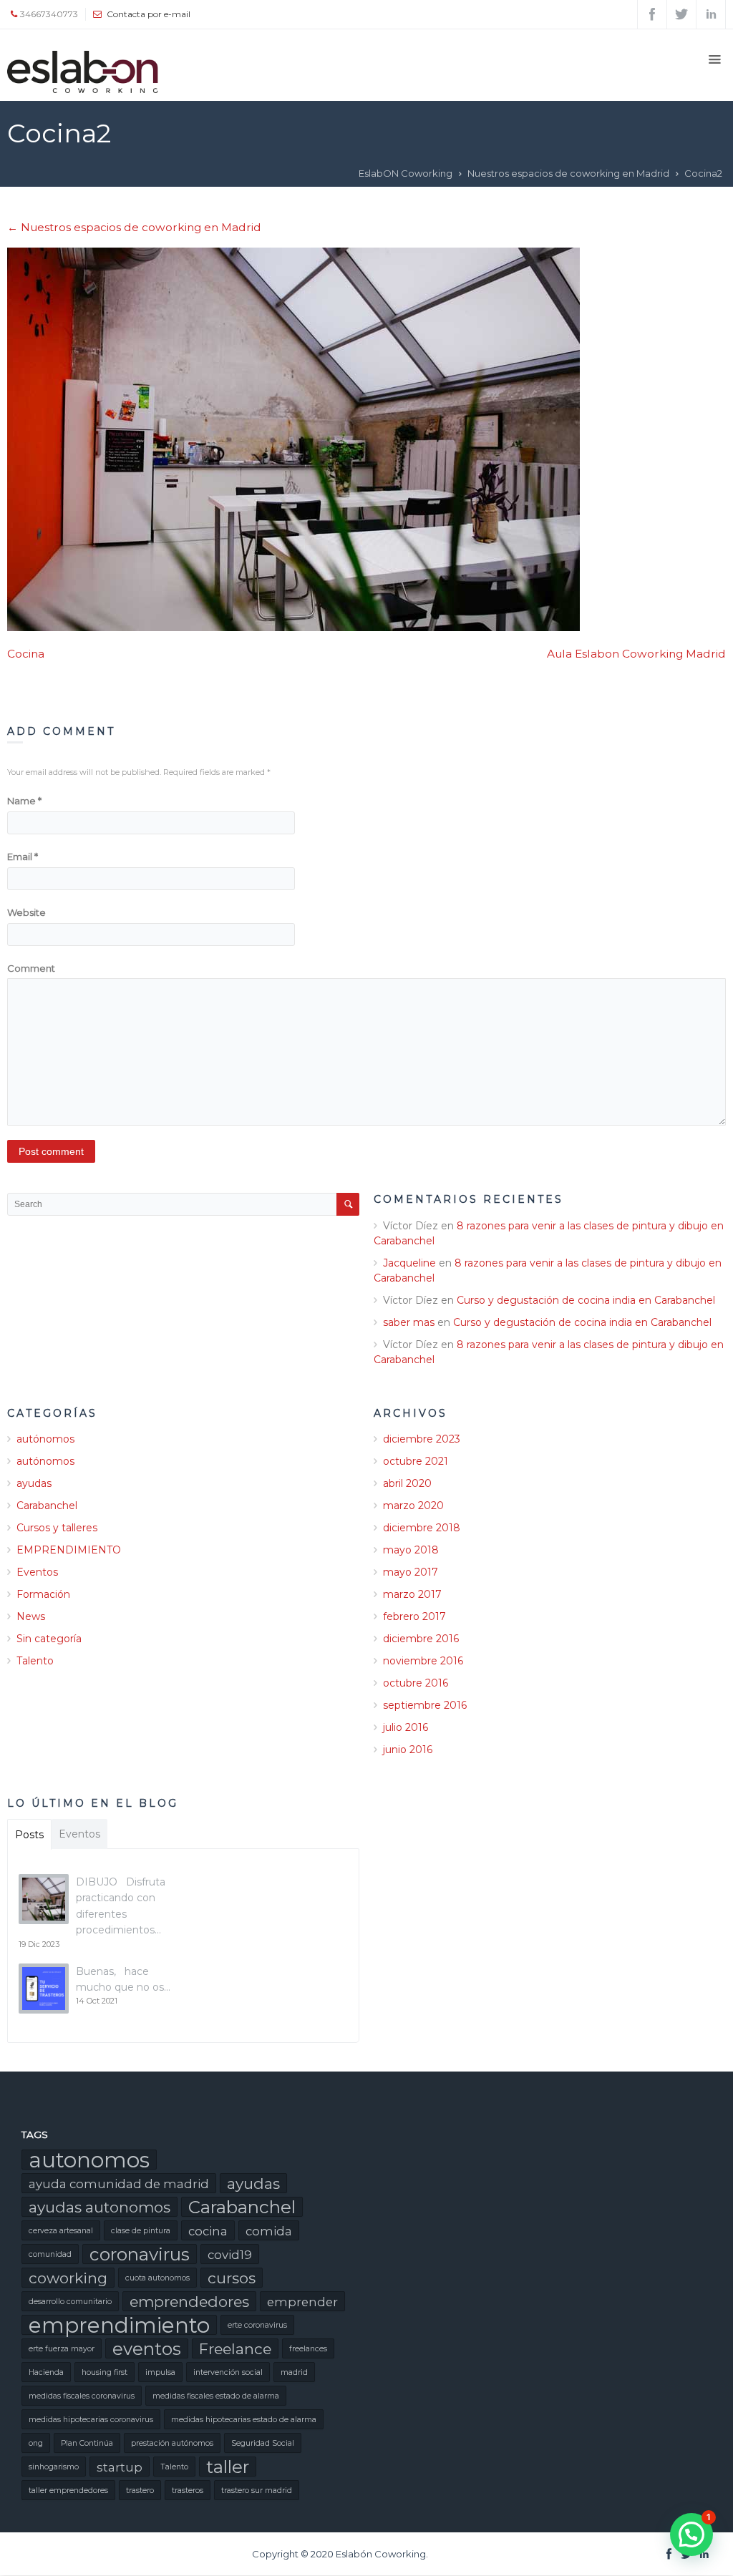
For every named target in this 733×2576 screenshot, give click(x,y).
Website (26, 912)
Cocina (26, 654)
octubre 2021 (416, 1461)
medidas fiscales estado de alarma (216, 2396)
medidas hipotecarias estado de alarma (244, 2420)
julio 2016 (406, 1727)
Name (24, 801)
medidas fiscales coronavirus (82, 2396)
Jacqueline (409, 1263)
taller (228, 2467)
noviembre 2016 (423, 1661)
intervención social (228, 2372)
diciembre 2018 (422, 1528)
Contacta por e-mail (149, 14)
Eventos (37, 1572)
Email (23, 857)
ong (36, 2443)
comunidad (50, 2254)
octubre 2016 (416, 1683)
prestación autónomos (172, 2443)
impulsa (160, 2372)
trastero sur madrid (257, 2490)
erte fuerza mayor (62, 2349)
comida (269, 2231)
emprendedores (189, 2302)
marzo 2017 (412, 1594)
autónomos (45, 1439)
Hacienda (46, 2372)
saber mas (409, 1322)
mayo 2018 (411, 1550)
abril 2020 (407, 1483)
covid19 (230, 2255)
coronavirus (140, 2254)
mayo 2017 (411, 1572)
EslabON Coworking (406, 173)
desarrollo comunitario (70, 2302)
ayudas (34, 1483)
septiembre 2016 (425, 1705)
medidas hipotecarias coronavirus (91, 2420)
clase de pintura (141, 2231)
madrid (294, 2372)
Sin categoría (49, 1639)
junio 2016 (408, 1750)
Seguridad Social (263, 2443)
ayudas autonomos (99, 2207)
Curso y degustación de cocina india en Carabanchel (586, 1300)
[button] (691, 2534)
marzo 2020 (413, 1506)
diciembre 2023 (422, 1439)
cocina (208, 2231)
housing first (105, 2372)
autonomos (89, 2160)
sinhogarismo (54, 2467)
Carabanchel (47, 1506)
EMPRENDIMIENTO (69, 1550)
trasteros (188, 2490)
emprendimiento (119, 2325)
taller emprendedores (68, 2490)
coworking (68, 2278)
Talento (35, 1661)
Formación (43, 1594)
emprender (302, 2302)
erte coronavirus (257, 2325)
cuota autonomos (157, 2278)
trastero (140, 2490)
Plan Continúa (87, 2443)
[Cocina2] (366, 439)
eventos (147, 2348)
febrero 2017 (414, 1616)
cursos (232, 2278)
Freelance (235, 2349)
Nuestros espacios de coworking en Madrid (568, 173)
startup (120, 2467)
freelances (308, 2349)
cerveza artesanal (61, 2231)
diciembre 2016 (421, 1639)
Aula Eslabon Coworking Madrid (636, 654)
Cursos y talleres (57, 1528)
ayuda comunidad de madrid (119, 2184)
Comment (31, 968)
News (31, 1616)
